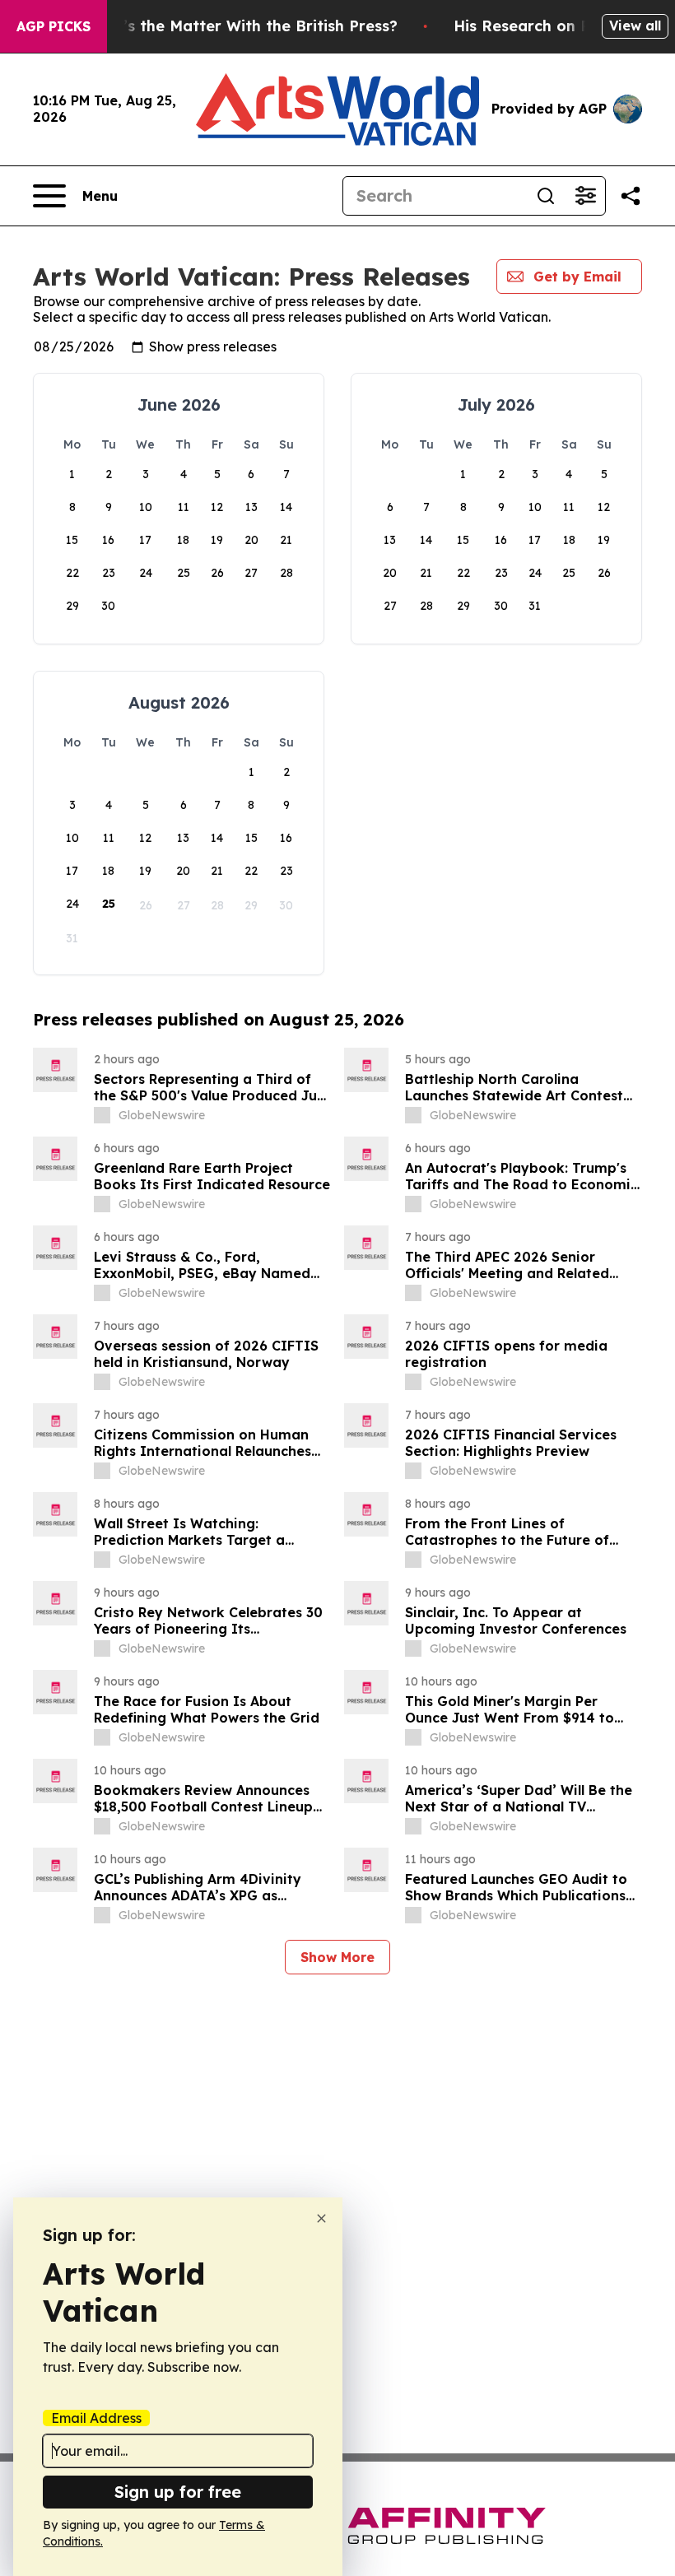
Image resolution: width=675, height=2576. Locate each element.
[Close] (321, 2218)
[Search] (546, 196)
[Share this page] (631, 196)
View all (635, 26)
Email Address (96, 2418)
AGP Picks (54, 26)
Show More (337, 1957)
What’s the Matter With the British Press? (240, 26)
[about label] (102, 1115)
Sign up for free (178, 2492)
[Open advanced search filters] (585, 196)
